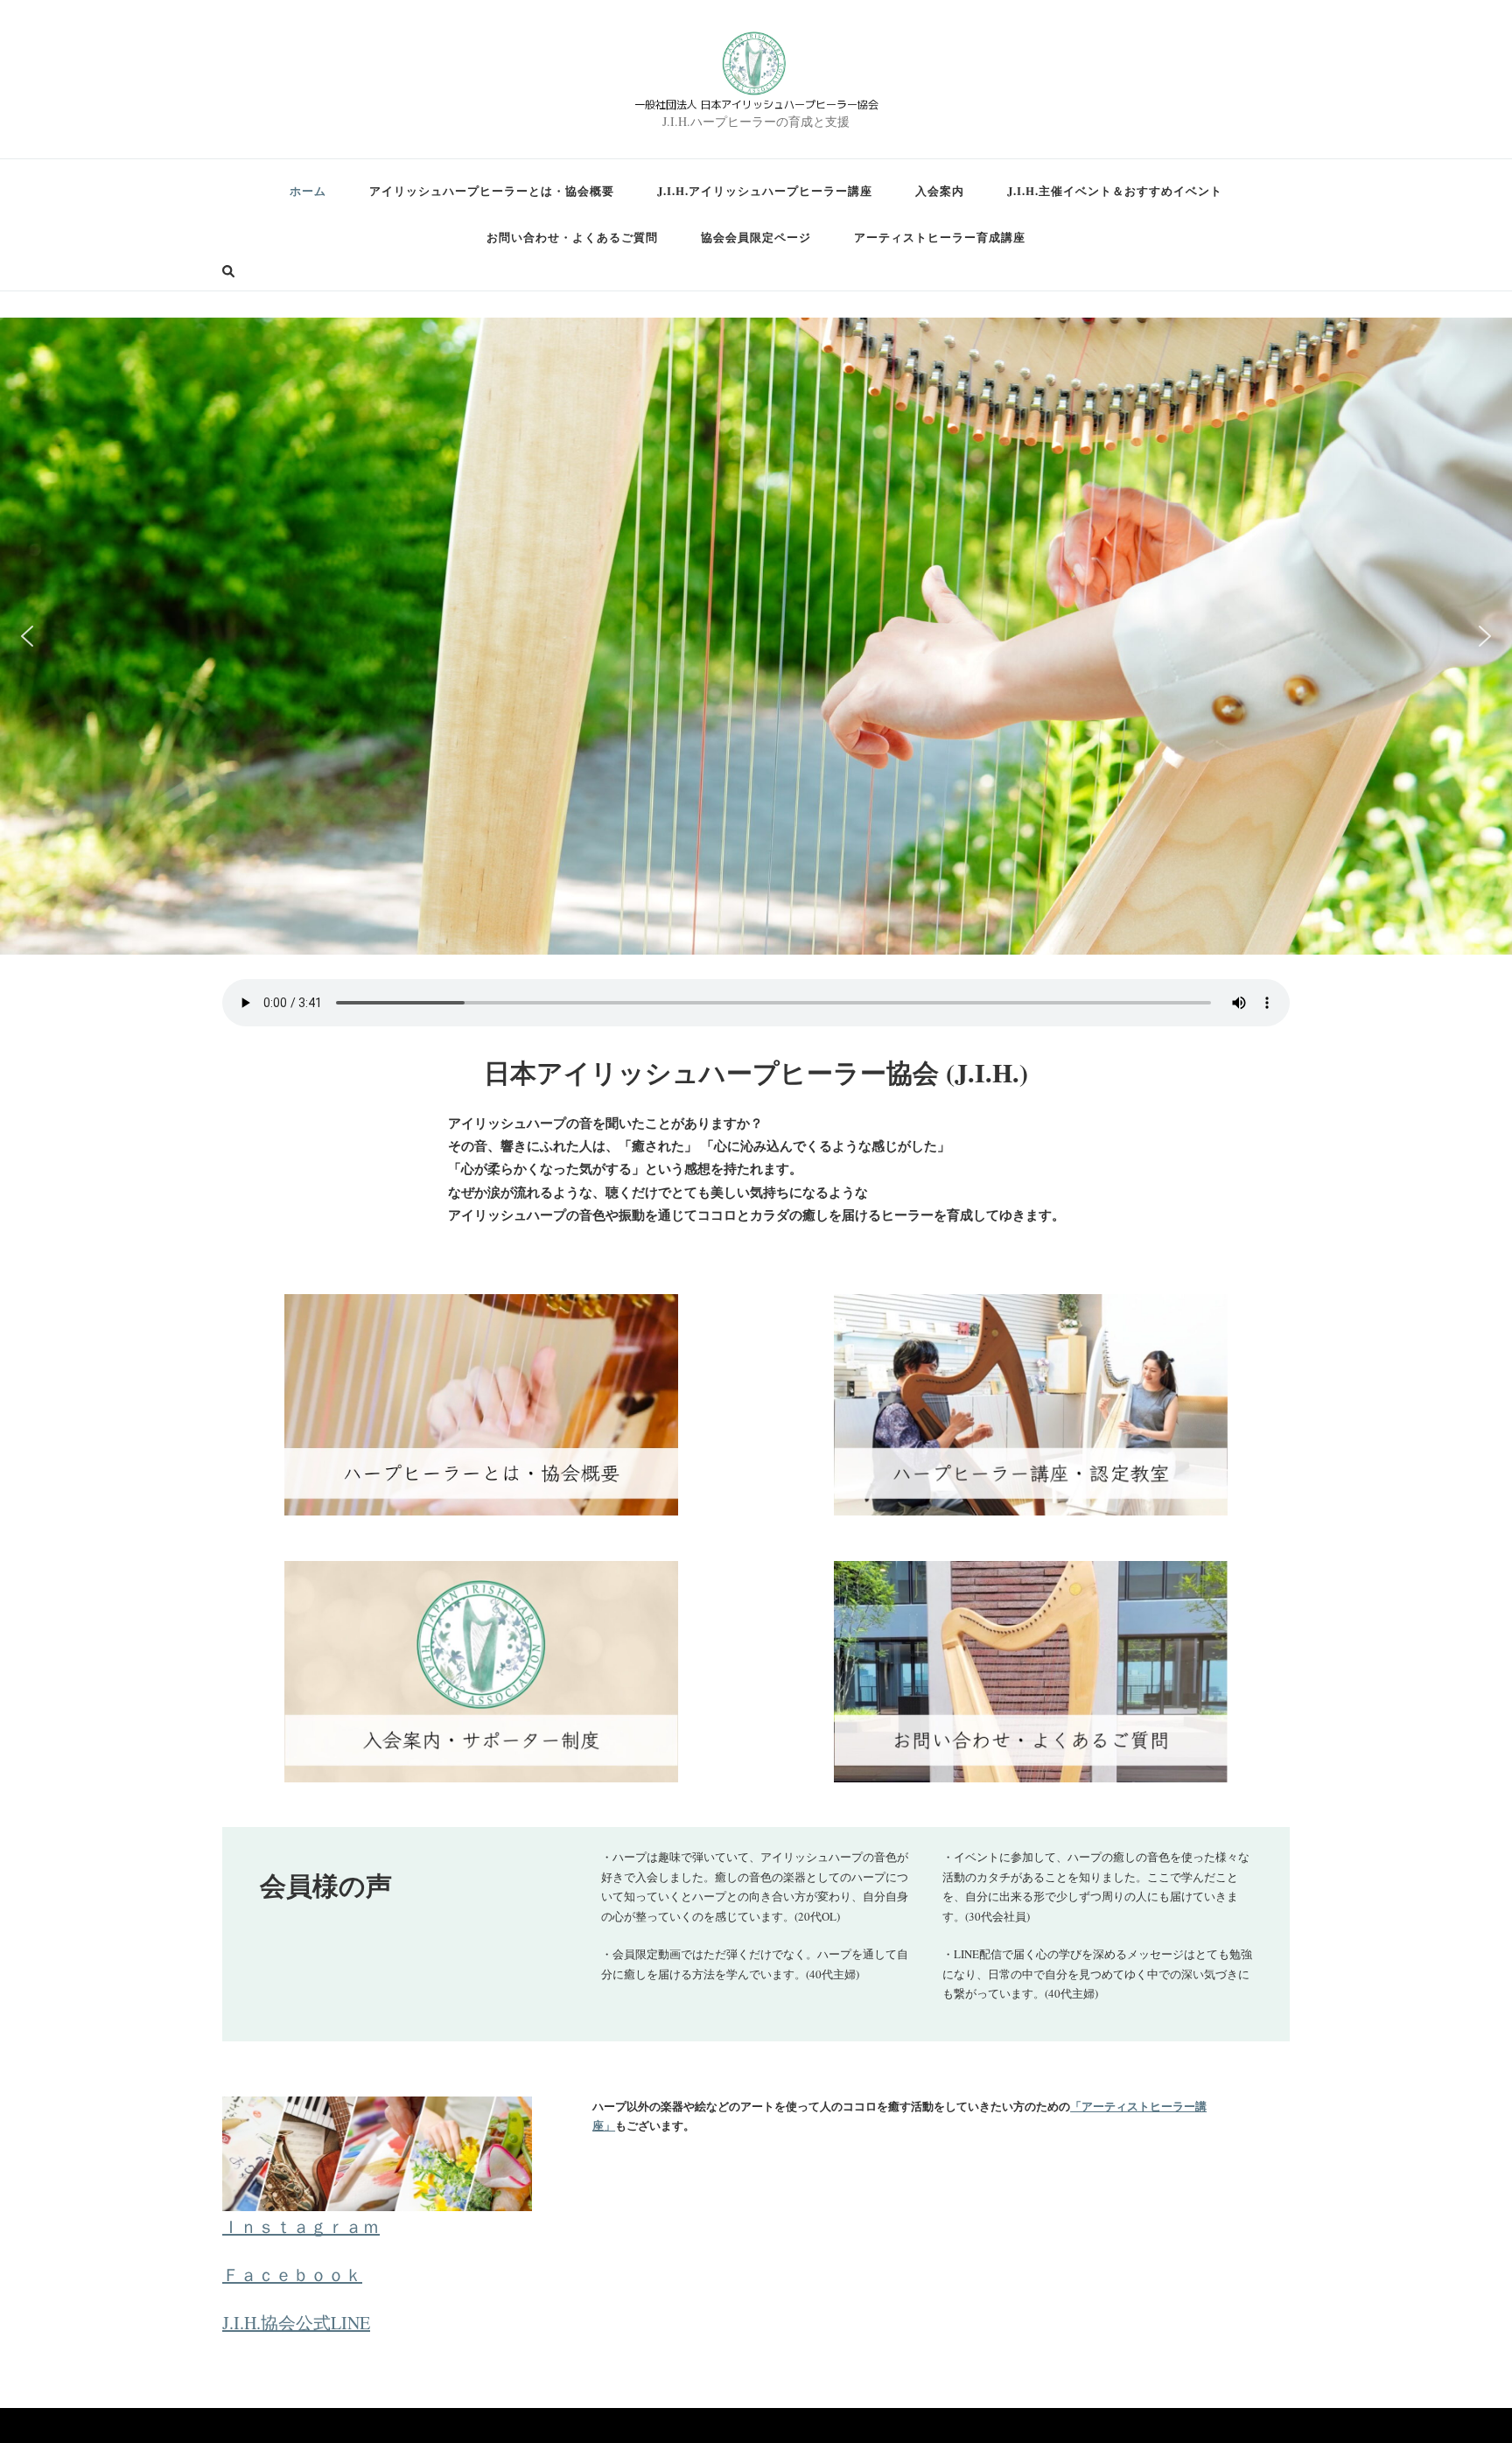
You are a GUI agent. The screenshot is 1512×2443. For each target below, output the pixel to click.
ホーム (308, 190)
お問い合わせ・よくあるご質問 (572, 237)
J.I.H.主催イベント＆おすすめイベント (1115, 190)
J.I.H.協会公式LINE (296, 2323)
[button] (27, 636)
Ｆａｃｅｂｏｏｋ (292, 2275)
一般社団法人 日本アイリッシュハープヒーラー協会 (756, 104)
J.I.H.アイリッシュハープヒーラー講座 (765, 190)
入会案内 (940, 190)
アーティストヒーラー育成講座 (940, 237)
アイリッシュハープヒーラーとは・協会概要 (492, 190)
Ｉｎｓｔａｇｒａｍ (301, 2226)
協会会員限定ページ (756, 237)
